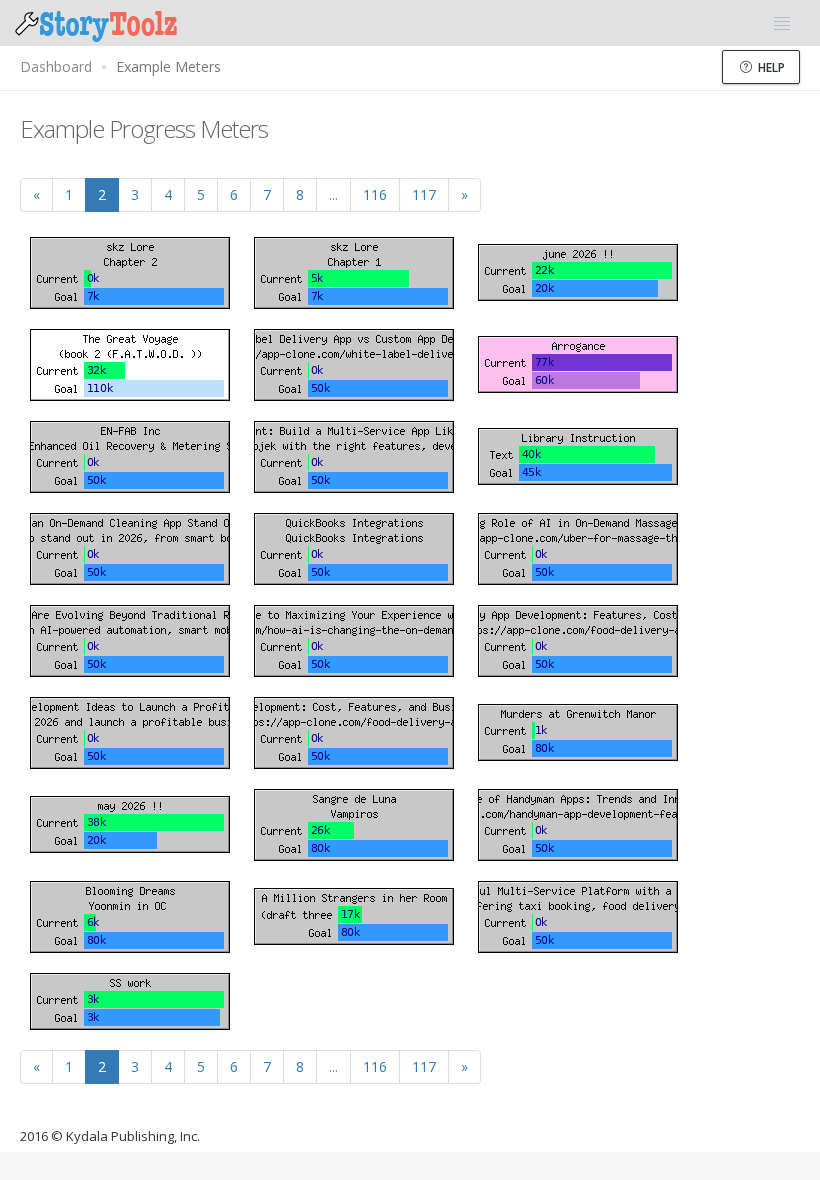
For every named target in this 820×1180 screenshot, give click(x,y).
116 (375, 194)
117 (424, 194)
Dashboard (56, 66)
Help (770, 67)
